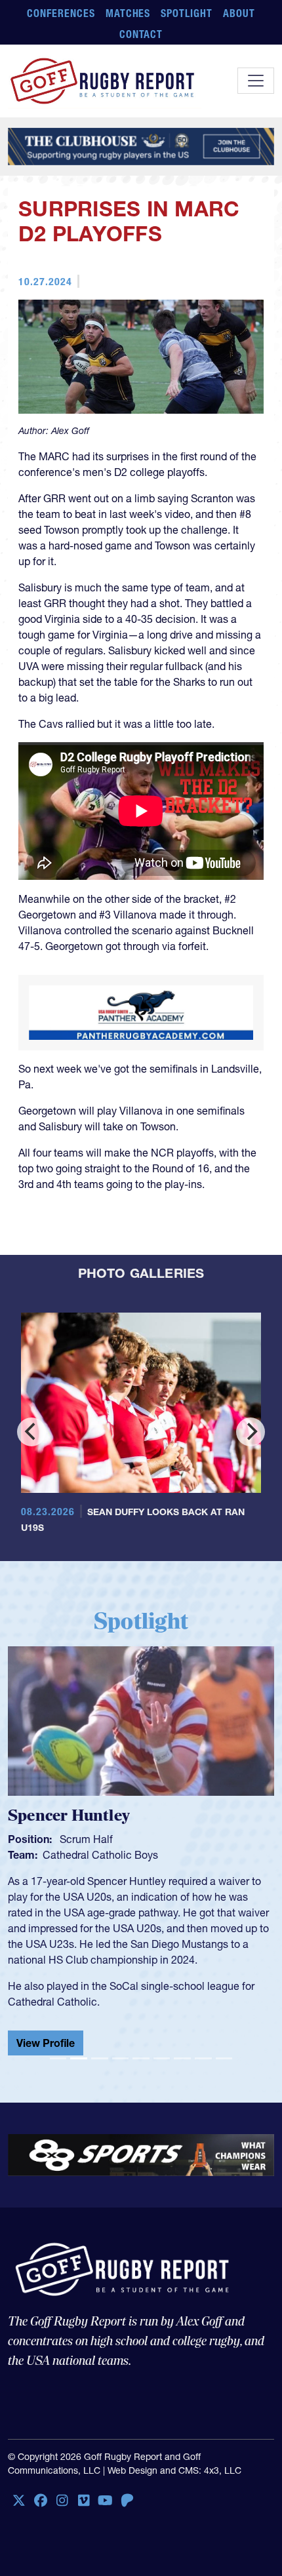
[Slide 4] (121, 2058)
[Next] (251, 1432)
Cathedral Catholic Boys (100, 1855)
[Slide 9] (224, 2058)
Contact (141, 34)
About (239, 13)
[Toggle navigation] (256, 81)
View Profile (46, 2043)
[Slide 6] (162, 2058)
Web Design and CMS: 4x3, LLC (174, 2470)
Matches (128, 13)
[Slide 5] (141, 2058)
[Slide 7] (182, 2058)
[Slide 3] (100, 2058)
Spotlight (187, 13)
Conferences (61, 13)
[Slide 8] (203, 2058)
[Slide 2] (79, 2058)
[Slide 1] (58, 2058)
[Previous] (31, 1432)
